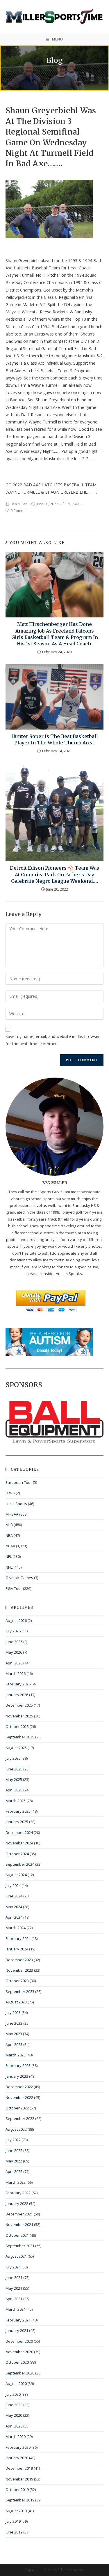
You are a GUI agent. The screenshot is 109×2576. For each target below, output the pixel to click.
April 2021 (14, 2299)
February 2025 (18, 1811)
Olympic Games (19, 1578)
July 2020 (13, 2394)
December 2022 (19, 2087)
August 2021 (16, 2256)
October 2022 (17, 2108)
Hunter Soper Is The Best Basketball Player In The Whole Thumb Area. (55, 739)
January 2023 (17, 2076)
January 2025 (17, 1822)
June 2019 (14, 2532)
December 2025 (19, 1705)
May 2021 (14, 2288)
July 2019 (13, 2521)
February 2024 (18, 1938)
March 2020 (16, 2436)
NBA (9, 1535)
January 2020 (17, 2458)
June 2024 (14, 1896)
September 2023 (20, 1991)
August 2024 (16, 1875)
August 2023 (16, 2002)
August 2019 (16, 2511)
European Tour (19, 1482)
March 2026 (16, 1673)
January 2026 (17, 1695)
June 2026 (14, 1642)
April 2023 (14, 2044)
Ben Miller (19, 504)
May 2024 (14, 1907)
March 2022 (16, 2182)
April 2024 (14, 1917)
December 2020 (19, 2341)
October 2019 (17, 2490)
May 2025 (14, 1779)
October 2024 (17, 1854)
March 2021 (16, 2309)
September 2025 (20, 1737)
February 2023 (18, 2065)
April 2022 (14, 2171)
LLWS (10, 1493)
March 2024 (16, 1928)
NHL (9, 1567)
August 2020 (16, 2383)
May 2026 (14, 1652)
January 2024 (17, 1949)
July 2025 (13, 1758)
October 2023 (17, 1981)
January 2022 (17, 2204)
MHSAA (74, 504)
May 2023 (14, 2034)
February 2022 (18, 2193)
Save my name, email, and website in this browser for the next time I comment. (53, 1040)
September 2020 (20, 2373)
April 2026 (14, 1663)
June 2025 (14, 1769)
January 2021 (17, 2330)
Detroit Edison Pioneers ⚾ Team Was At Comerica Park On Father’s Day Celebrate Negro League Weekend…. (54, 874)
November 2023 (19, 1970)
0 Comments (21, 511)
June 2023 (14, 2023)
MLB (9, 1525)
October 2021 (17, 2235)
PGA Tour (14, 1588)
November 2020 (19, 2352)
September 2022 (20, 2118)
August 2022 (16, 2129)
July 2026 (13, 1631)
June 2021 (14, 2277)
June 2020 (14, 2405)
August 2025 (16, 1748)
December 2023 (19, 1960)
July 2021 (13, 2267)
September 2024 (20, 1864)
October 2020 (17, 2362)
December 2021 (19, 2214)
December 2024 (19, 1832)
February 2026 (18, 1684)
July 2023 (13, 2012)
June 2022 (14, 2151)
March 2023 (16, 2055)
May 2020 (14, 2415)
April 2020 (14, 2426)
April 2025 (14, 1790)
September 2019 (20, 2500)
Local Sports (16, 1504)
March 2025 (16, 1801)
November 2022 (19, 2097)
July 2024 (13, 1885)
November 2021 (19, 2224)
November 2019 (19, 2479)
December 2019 (19, 2468)
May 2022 (14, 2161)
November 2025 (19, 1716)
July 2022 (13, 2140)
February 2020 (18, 2447)
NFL (9, 1556)
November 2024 (19, 1843)
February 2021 (18, 2320)
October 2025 (17, 1726)
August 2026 (16, 1620)
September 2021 (20, 2246)
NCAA (10, 1546)
